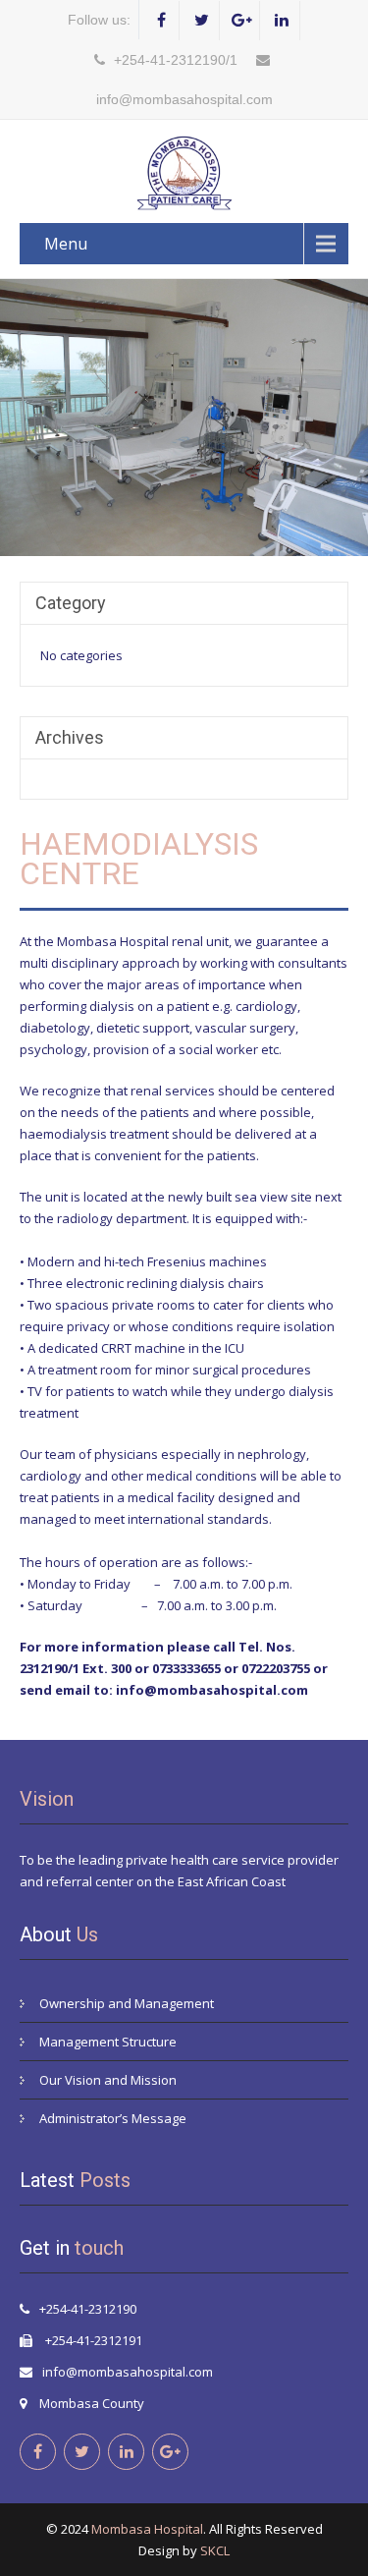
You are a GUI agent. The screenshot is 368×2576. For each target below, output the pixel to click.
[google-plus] (242, 21)
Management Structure (108, 2042)
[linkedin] (282, 21)
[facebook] (161, 21)
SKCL (215, 2550)
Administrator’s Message (113, 2118)
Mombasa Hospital (147, 2529)
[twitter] (202, 21)
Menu (66, 244)
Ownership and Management (127, 2003)
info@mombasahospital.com (128, 2372)
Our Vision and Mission (108, 2080)
